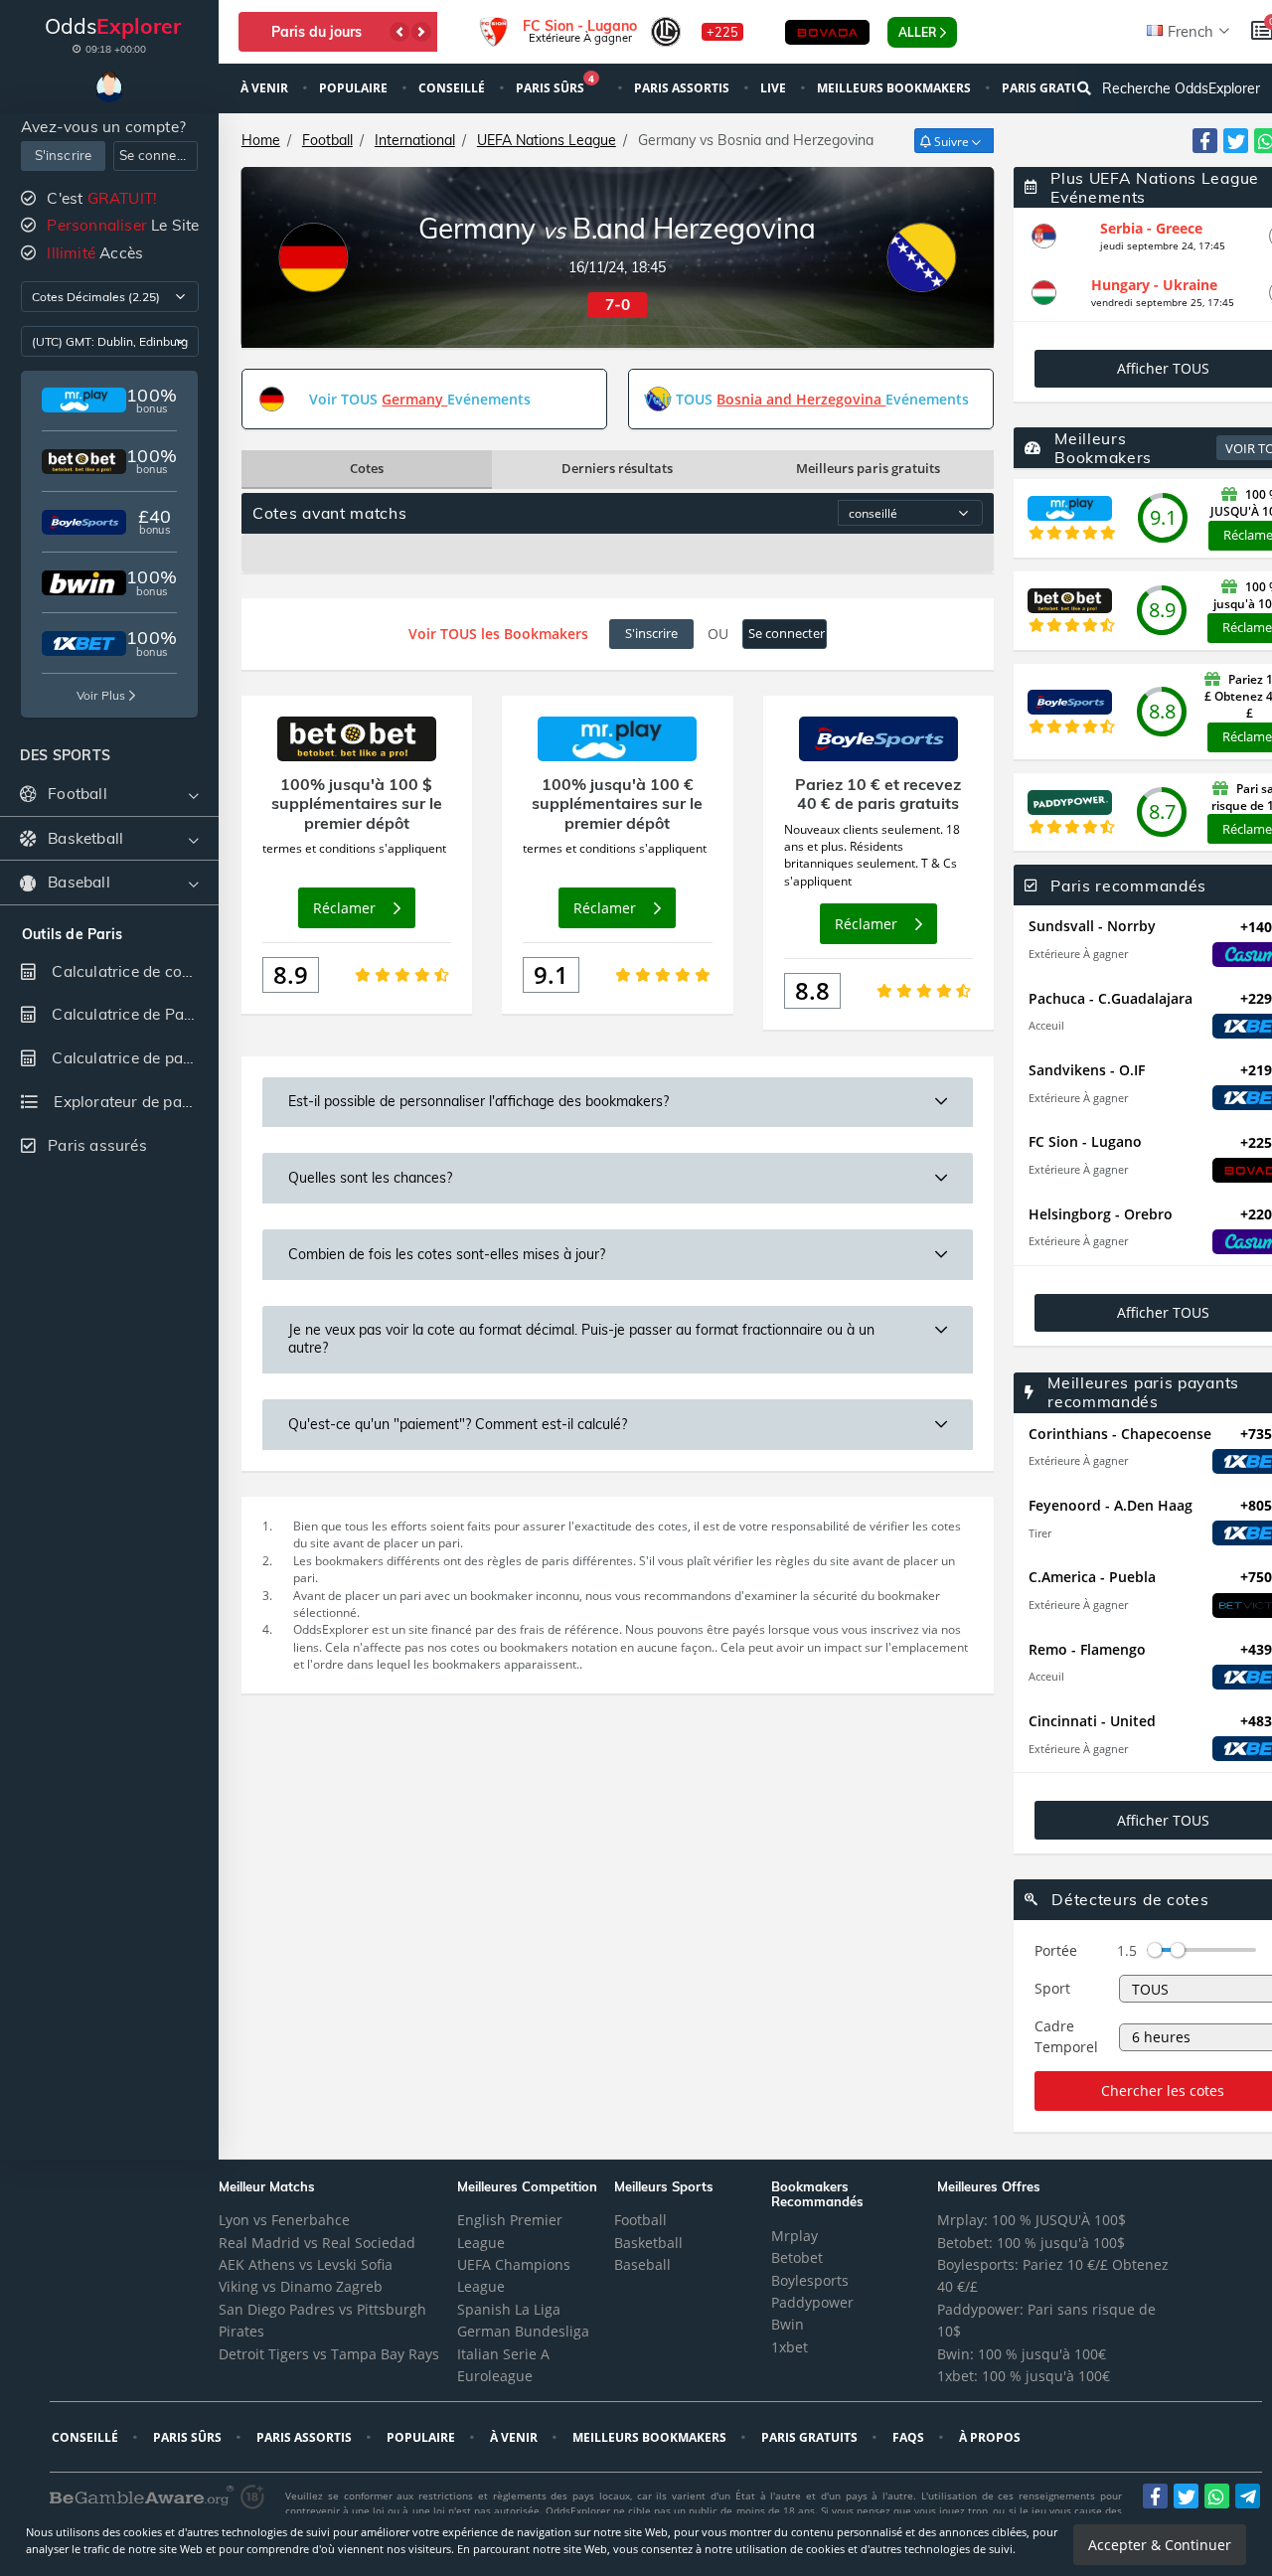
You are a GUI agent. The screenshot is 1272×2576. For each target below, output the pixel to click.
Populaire (355, 88)
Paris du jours (317, 32)
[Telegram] (1248, 2496)
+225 (722, 32)
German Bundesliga (523, 2331)
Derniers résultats (617, 468)
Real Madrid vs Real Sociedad (317, 2243)
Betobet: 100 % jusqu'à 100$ (1031, 2243)
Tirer (1040, 1533)
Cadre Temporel (1066, 2036)
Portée (1056, 1950)
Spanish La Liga (509, 2309)
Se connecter (159, 155)
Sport (1052, 1988)
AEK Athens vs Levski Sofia (306, 2264)
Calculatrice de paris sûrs (133, 1058)
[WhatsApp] (1217, 2496)
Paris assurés (97, 1145)
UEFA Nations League (547, 140)
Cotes (367, 468)
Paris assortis (683, 88)
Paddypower (812, 2302)
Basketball (648, 2243)
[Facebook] (1205, 141)
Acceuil (1046, 1025)
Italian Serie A (503, 2354)
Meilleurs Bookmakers (895, 88)
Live (775, 88)
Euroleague (495, 2376)
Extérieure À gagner (1078, 954)
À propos (991, 2437)
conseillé (453, 88)
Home (261, 140)
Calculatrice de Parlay (130, 1014)
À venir (266, 88)
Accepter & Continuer (1160, 2545)
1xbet (790, 2347)
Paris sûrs (555, 86)
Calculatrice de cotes (125, 971)
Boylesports (810, 2280)
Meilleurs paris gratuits (868, 468)
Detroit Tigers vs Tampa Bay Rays (329, 2354)
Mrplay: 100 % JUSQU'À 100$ (1032, 2220)
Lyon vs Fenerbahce (284, 2220)
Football (327, 140)
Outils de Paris (72, 935)
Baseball (642, 2264)
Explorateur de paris (125, 1102)
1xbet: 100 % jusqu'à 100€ (1024, 2376)
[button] (399, 32)
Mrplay (795, 2236)
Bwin (788, 2324)
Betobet (797, 2257)
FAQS (910, 2437)
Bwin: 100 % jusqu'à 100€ (1022, 2354)
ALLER (917, 32)
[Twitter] (1236, 141)
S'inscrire (64, 155)
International (415, 140)
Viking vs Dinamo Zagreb (301, 2286)
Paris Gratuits (811, 2437)
